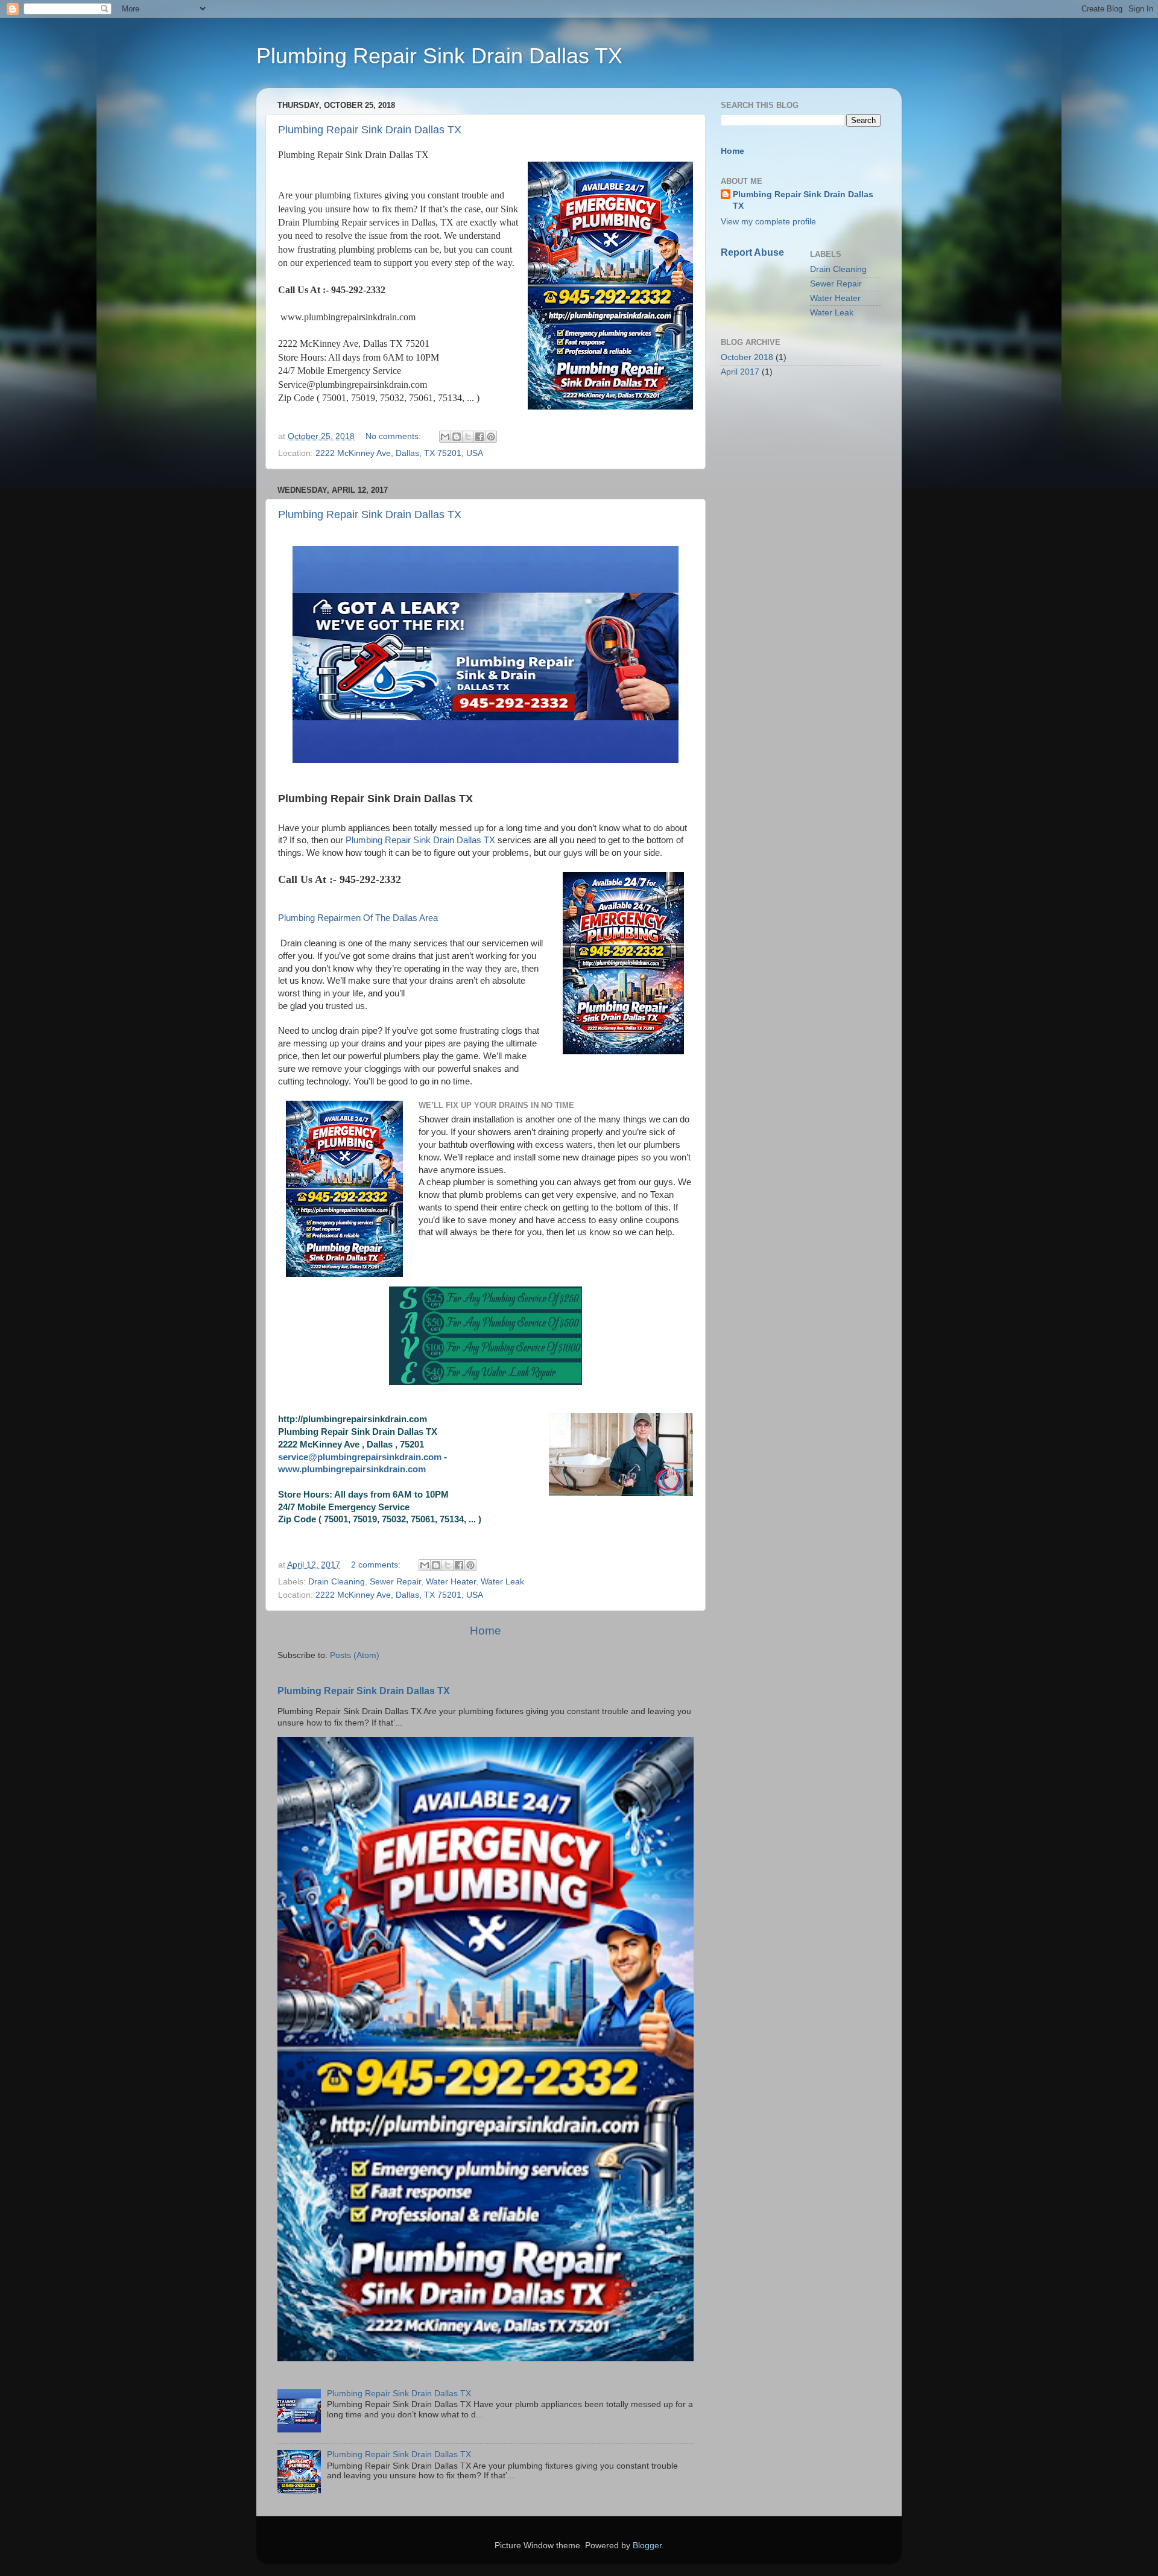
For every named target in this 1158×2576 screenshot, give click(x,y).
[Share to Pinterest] (491, 437)
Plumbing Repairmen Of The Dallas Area (358, 918)
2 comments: (377, 1565)
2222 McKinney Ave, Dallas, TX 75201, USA (399, 453)
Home (486, 1631)
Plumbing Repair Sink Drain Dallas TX (370, 130)
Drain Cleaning (337, 1582)
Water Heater (451, 1582)
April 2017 (740, 372)
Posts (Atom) (355, 1655)
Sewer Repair (395, 1582)
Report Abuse (752, 252)
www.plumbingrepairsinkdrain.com (352, 1469)
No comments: (394, 436)
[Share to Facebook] (479, 437)
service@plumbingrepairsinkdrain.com (360, 1457)
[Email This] (445, 437)
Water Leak (502, 1582)
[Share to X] (468, 437)
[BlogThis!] (457, 437)
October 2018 (747, 357)
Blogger (647, 2546)
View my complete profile (768, 222)
